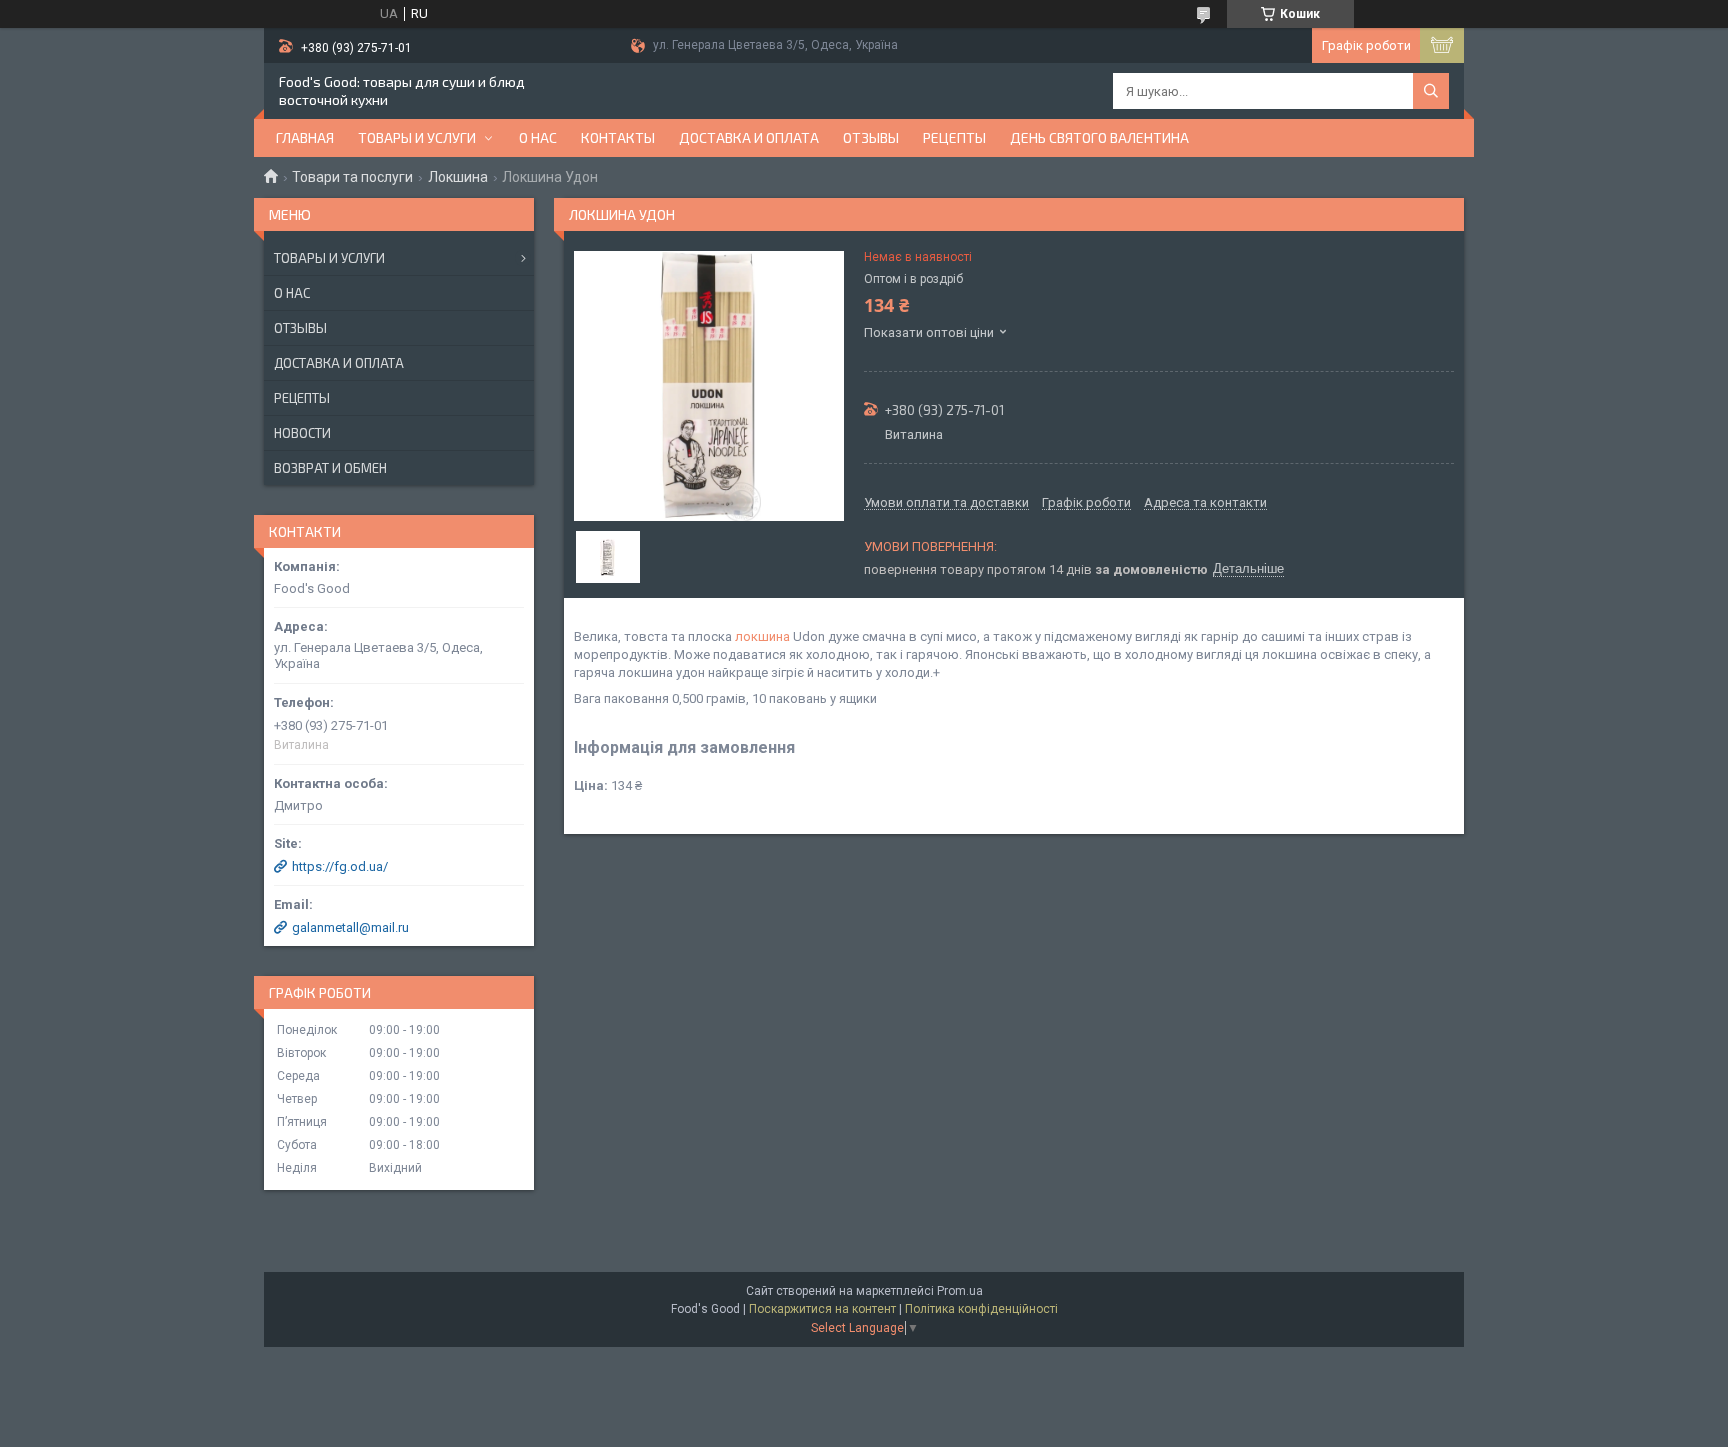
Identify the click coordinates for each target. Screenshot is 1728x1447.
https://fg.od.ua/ (340, 866)
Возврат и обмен (330, 468)
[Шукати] (1431, 91)
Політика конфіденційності (981, 1309)
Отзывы (871, 137)
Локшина (458, 177)
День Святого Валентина (1099, 137)
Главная (305, 137)
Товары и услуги (417, 137)
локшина (762, 636)
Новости (302, 433)
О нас (538, 137)
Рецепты (954, 137)
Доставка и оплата (749, 137)
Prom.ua (960, 1291)
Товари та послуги (352, 177)
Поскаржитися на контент (822, 1309)
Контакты (618, 137)
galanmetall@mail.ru (350, 927)
